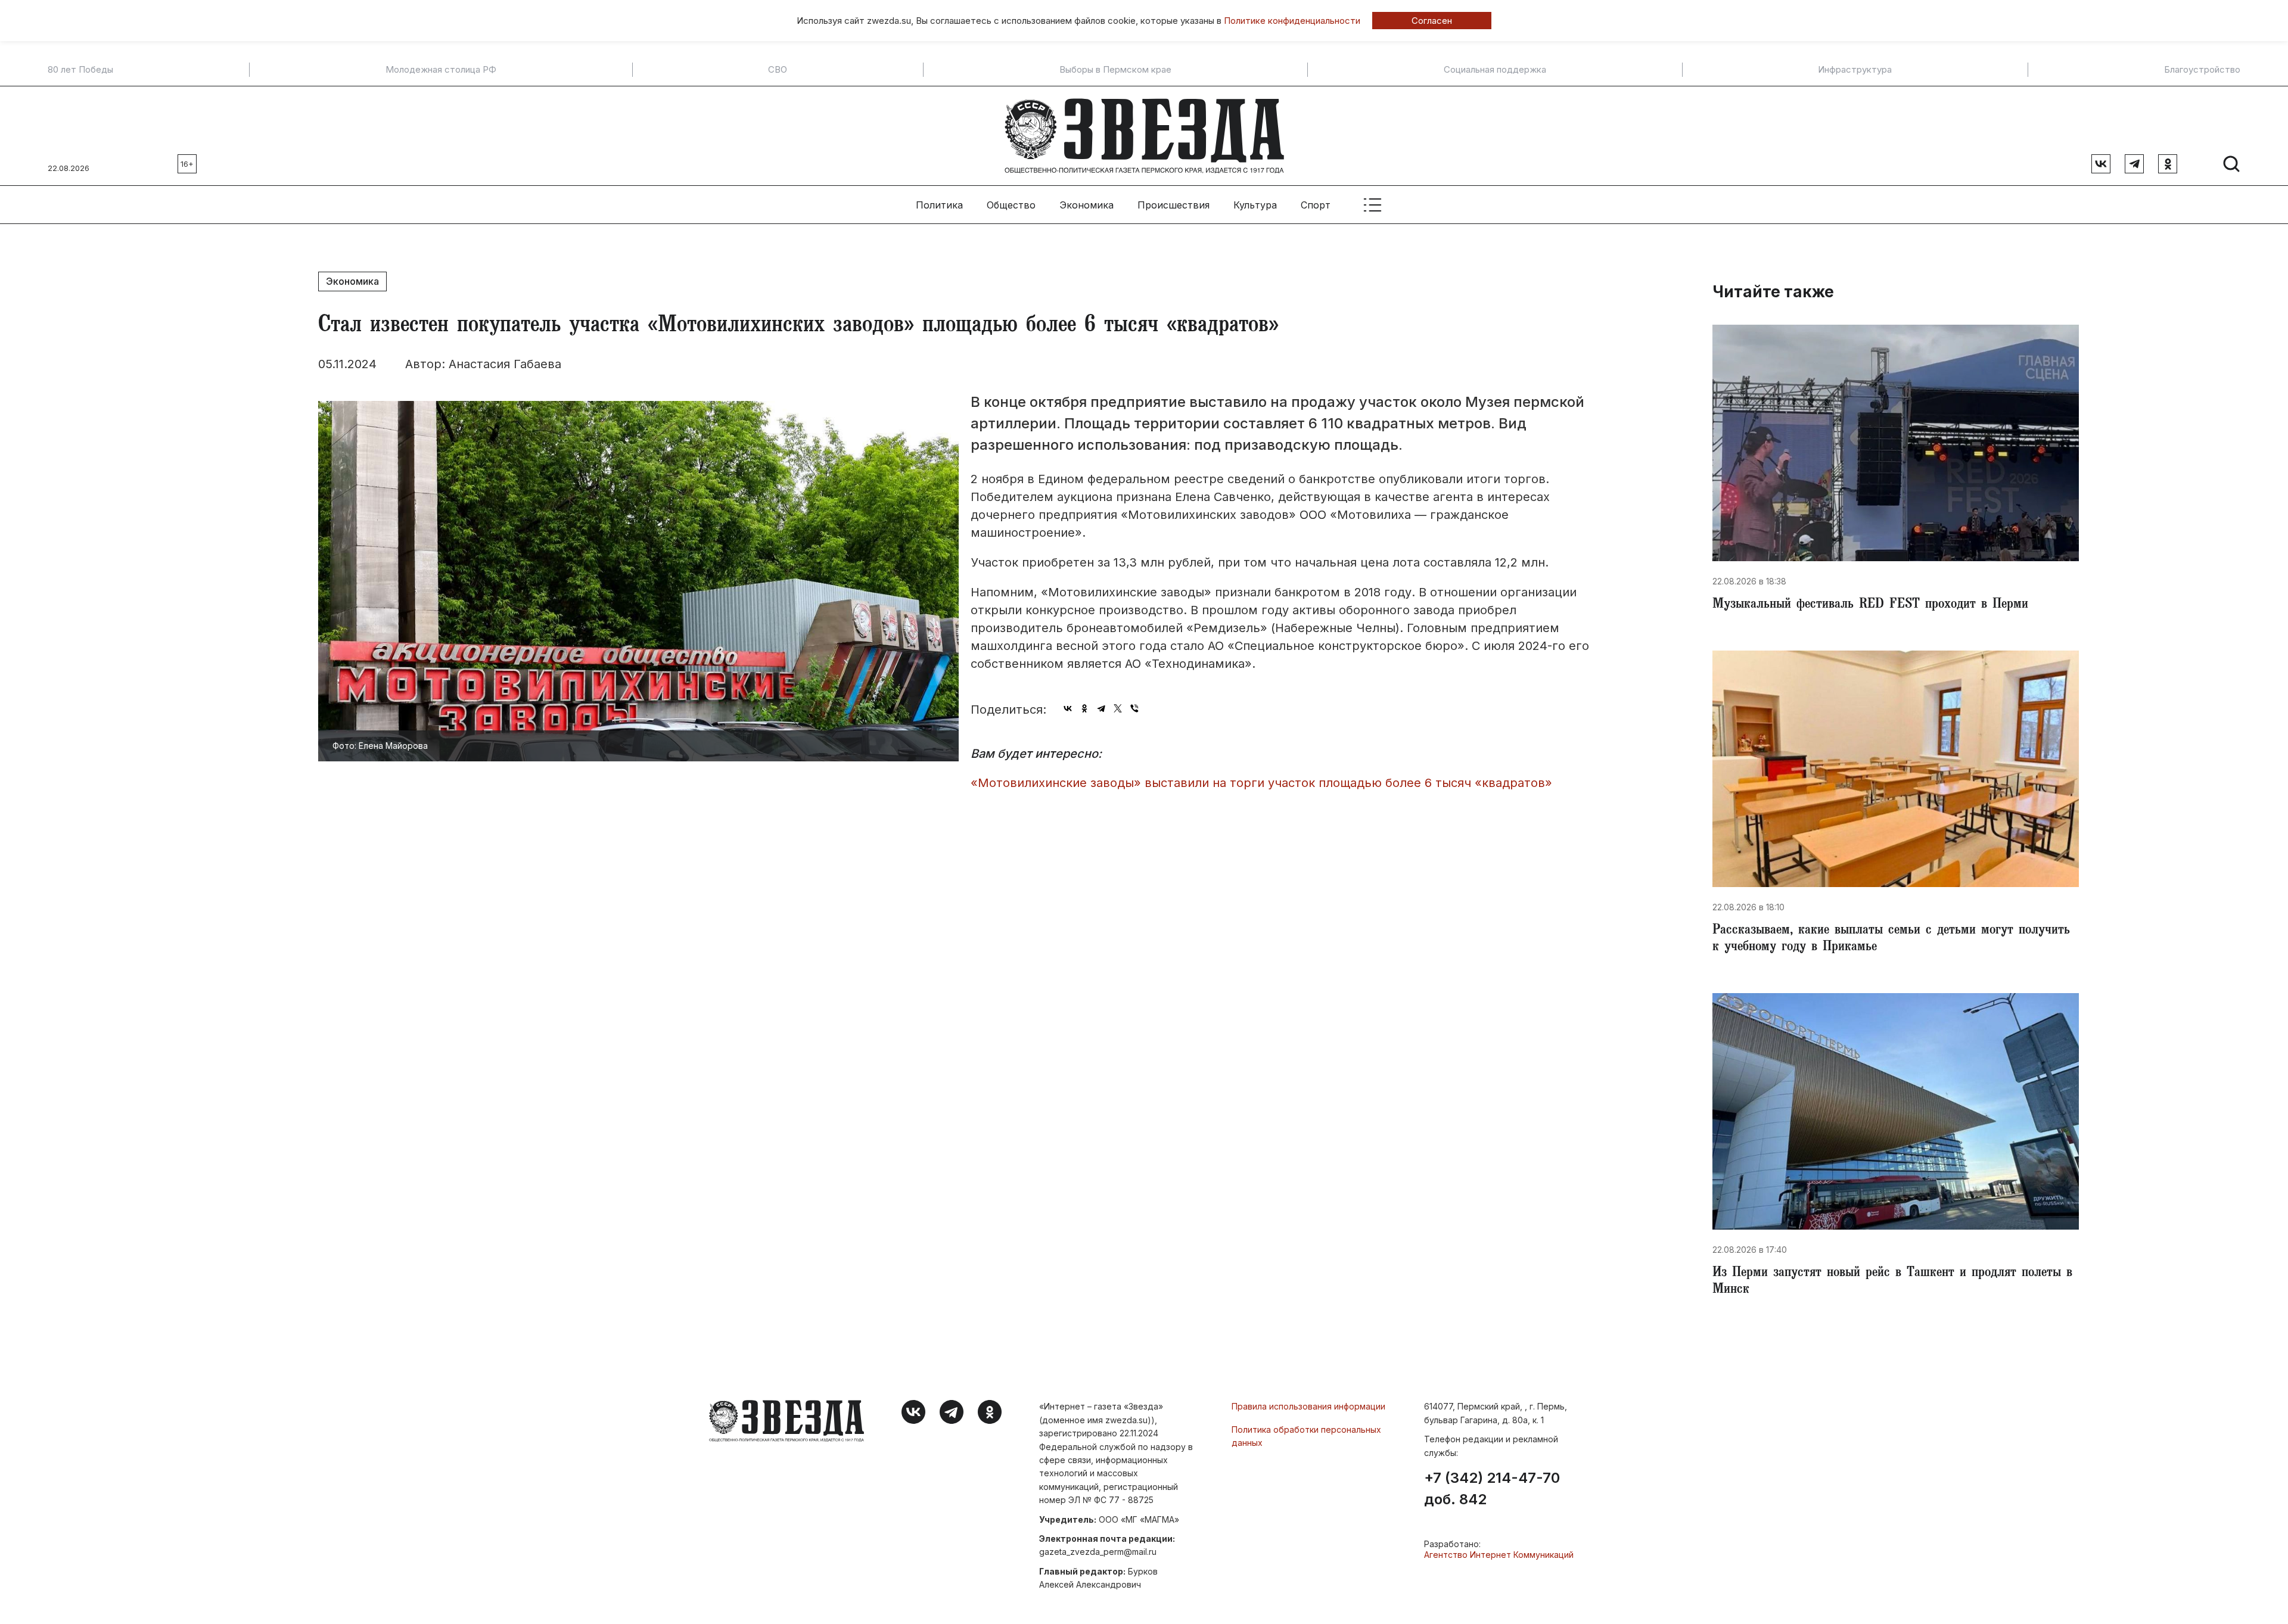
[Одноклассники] (1084, 708)
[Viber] (1134, 708)
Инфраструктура (1855, 70)
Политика (939, 205)
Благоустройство (2202, 70)
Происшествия (1173, 205)
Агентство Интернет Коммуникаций (1499, 1555)
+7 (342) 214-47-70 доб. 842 (1492, 1489)
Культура (1255, 205)
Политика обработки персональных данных (1306, 1436)
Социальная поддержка (1495, 70)
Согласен (1432, 21)
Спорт (1316, 205)
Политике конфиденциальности (1292, 21)
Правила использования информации (1308, 1406)
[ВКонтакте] (1068, 708)
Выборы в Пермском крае (1115, 70)
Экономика (1087, 205)
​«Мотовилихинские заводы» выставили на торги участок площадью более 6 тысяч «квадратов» (1261, 783)
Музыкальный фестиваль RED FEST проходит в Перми (1870, 605)
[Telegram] (1101, 708)
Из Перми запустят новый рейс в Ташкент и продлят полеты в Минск (1892, 1282)
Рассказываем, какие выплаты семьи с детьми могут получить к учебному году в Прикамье (1891, 939)
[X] (1118, 708)
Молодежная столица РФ (441, 70)
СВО (778, 70)
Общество (1011, 205)
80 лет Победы (80, 70)
